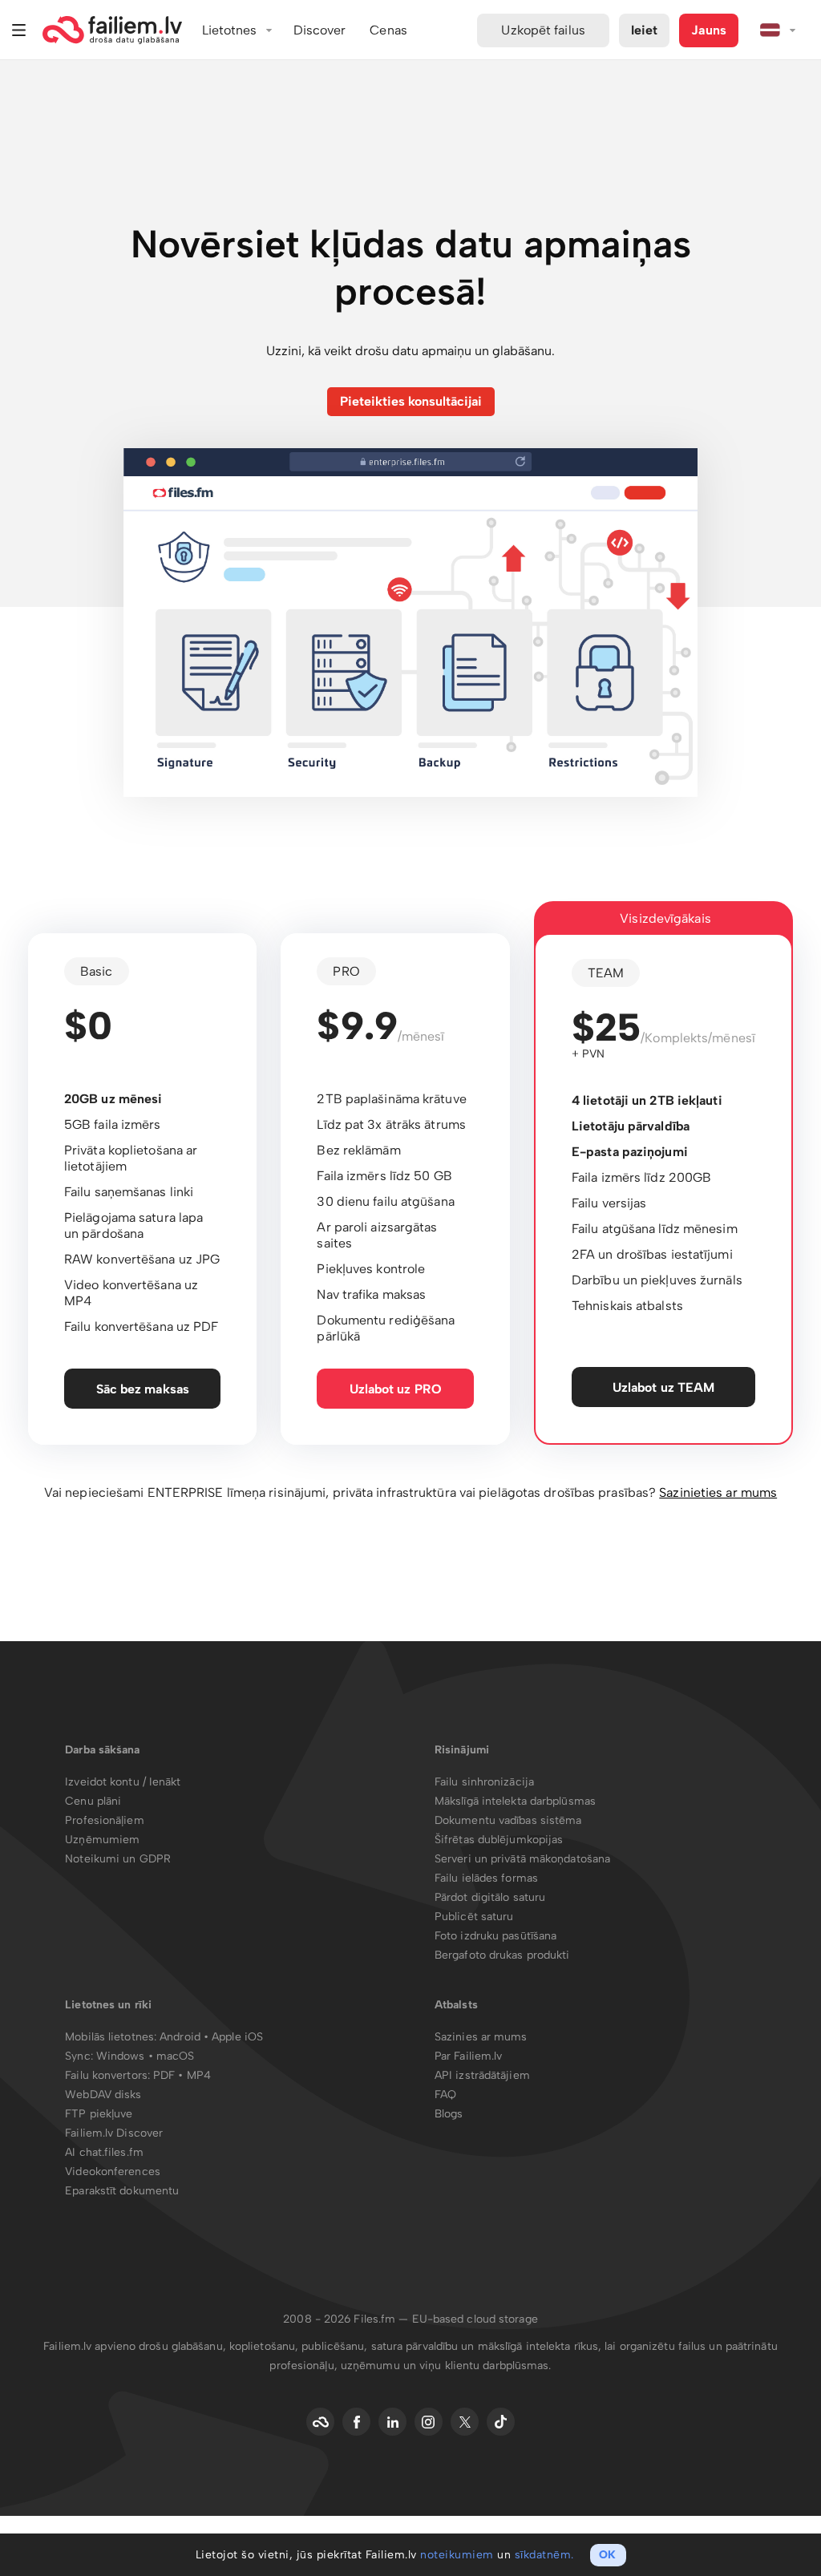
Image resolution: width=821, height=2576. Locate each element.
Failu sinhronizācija (484, 1782)
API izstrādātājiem (482, 2075)
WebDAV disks (103, 2095)
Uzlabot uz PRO (396, 1389)
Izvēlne (19, 30)
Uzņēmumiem (102, 1840)
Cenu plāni (93, 1801)
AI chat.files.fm (104, 2152)
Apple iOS (237, 2037)
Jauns (709, 30)
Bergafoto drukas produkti (502, 1955)
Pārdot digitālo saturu (490, 1897)
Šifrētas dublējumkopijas (499, 1840)
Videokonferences (113, 2172)
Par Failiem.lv (468, 2056)
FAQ (445, 2095)
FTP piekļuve (99, 2114)
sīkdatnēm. (544, 2555)
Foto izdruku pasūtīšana (495, 1936)
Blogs (449, 2114)
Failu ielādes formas (486, 1878)
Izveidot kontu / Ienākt (123, 1782)
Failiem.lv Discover (114, 2133)
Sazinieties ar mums (718, 1492)
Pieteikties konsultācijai (411, 401)
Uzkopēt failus (543, 30)
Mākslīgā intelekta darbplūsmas (515, 1801)
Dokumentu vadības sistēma (508, 1820)
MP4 (199, 2075)
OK (607, 2555)
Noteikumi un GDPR (118, 1859)
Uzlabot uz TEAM (664, 1387)
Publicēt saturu (474, 1917)
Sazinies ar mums (481, 2037)
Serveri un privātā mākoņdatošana (522, 1859)
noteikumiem (457, 2555)
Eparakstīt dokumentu (122, 2191)
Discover (320, 30)
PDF (164, 2075)
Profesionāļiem (104, 1820)
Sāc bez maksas (143, 1389)
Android (182, 2037)
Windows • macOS (146, 2056)
